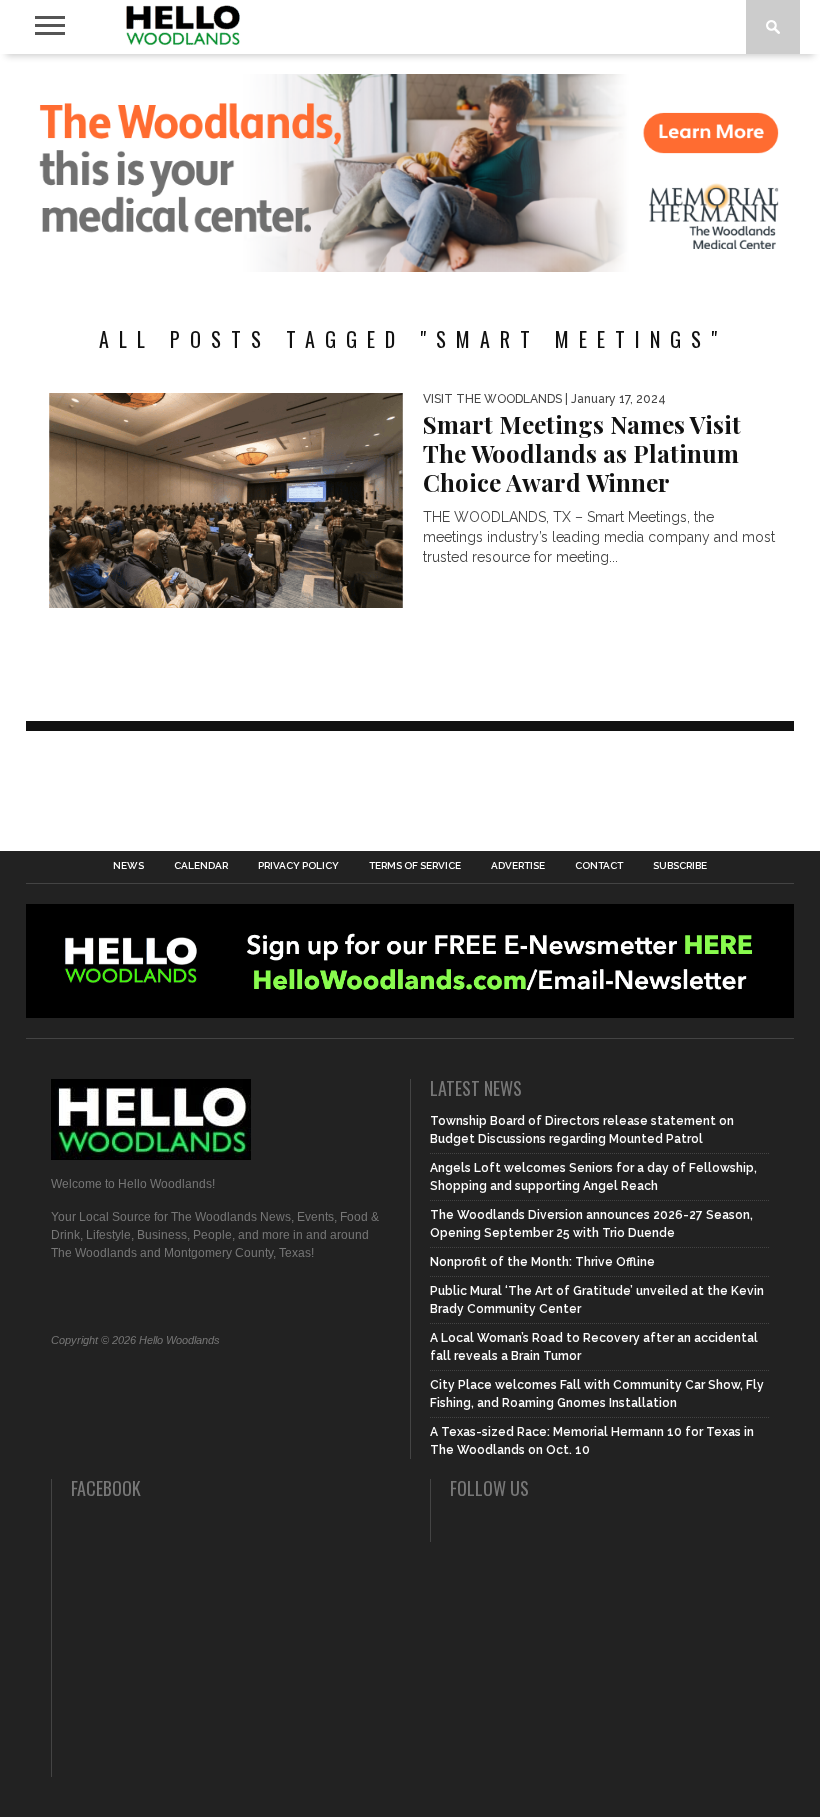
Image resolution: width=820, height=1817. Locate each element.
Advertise (518, 866)
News (128, 866)
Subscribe (680, 866)
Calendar (201, 866)
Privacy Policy (298, 866)
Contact (599, 866)
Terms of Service (415, 866)
